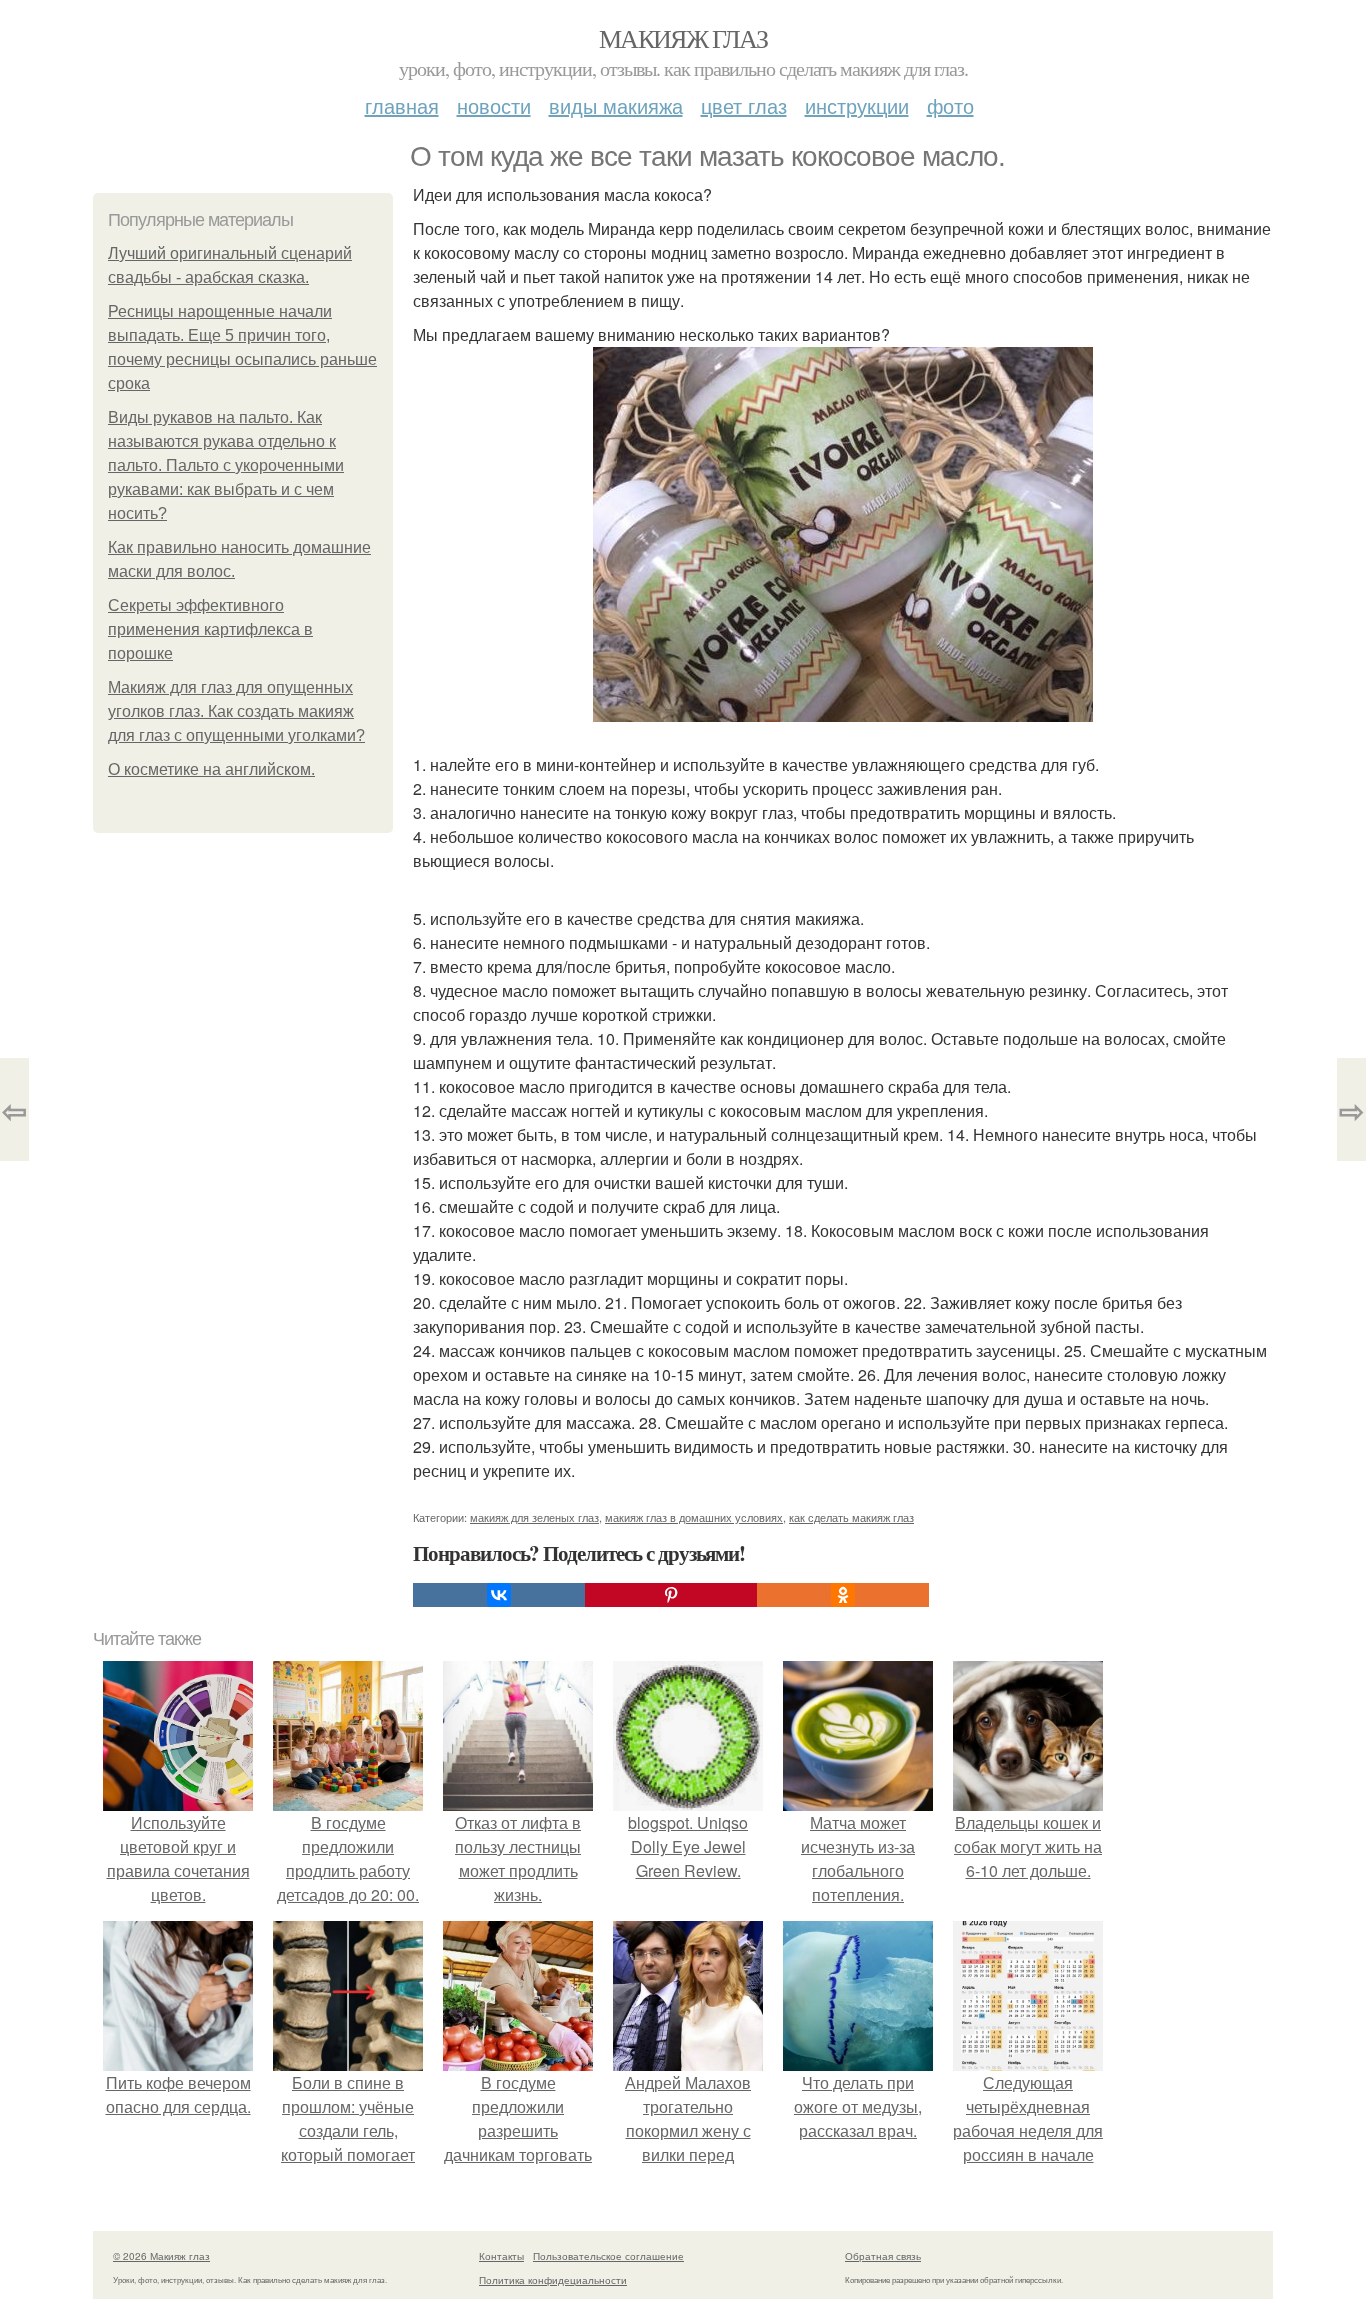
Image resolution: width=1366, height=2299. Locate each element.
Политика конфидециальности (553, 2280)
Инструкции (857, 105)
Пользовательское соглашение (608, 2256)
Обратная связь (883, 2256)
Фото (950, 105)
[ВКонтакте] (499, 1595)
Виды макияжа (616, 105)
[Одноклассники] (843, 1595)
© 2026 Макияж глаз (161, 2256)
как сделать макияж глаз (851, 1517)
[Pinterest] (671, 1595)
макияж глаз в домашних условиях (694, 1517)
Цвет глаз (744, 105)
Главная (402, 105)
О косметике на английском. (211, 769)
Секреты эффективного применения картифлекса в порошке (210, 629)
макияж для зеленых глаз (534, 1517)
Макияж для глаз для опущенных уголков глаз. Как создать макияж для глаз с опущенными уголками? (236, 711)
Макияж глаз (683, 38)
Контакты (501, 2256)
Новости (494, 105)
